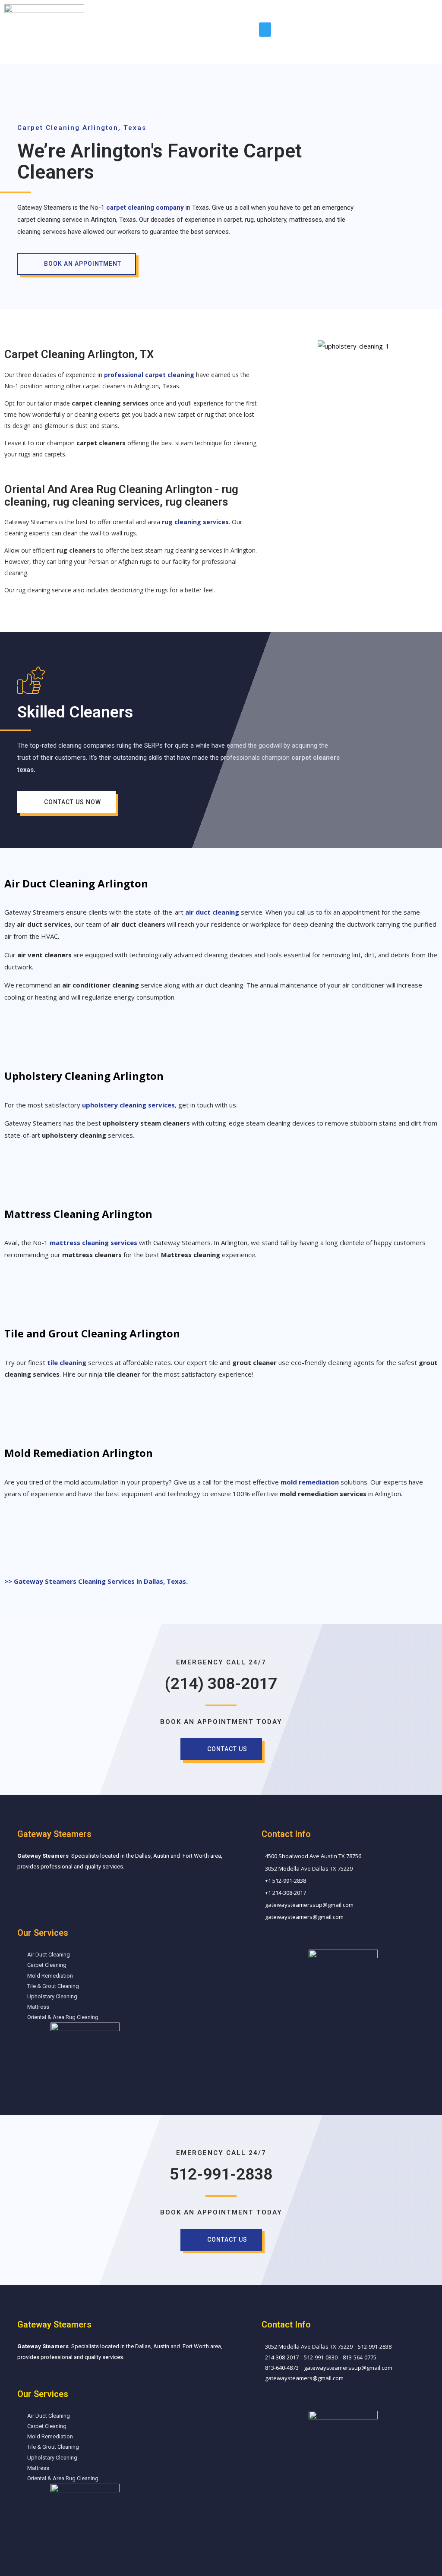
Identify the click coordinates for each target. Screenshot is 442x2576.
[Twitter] (39, 2378)
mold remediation (310, 1482)
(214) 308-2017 (221, 1683)
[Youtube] (57, 2378)
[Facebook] (25, 1892)
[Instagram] (51, 1892)
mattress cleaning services (93, 1242)
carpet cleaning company (145, 208)
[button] (265, 30)
